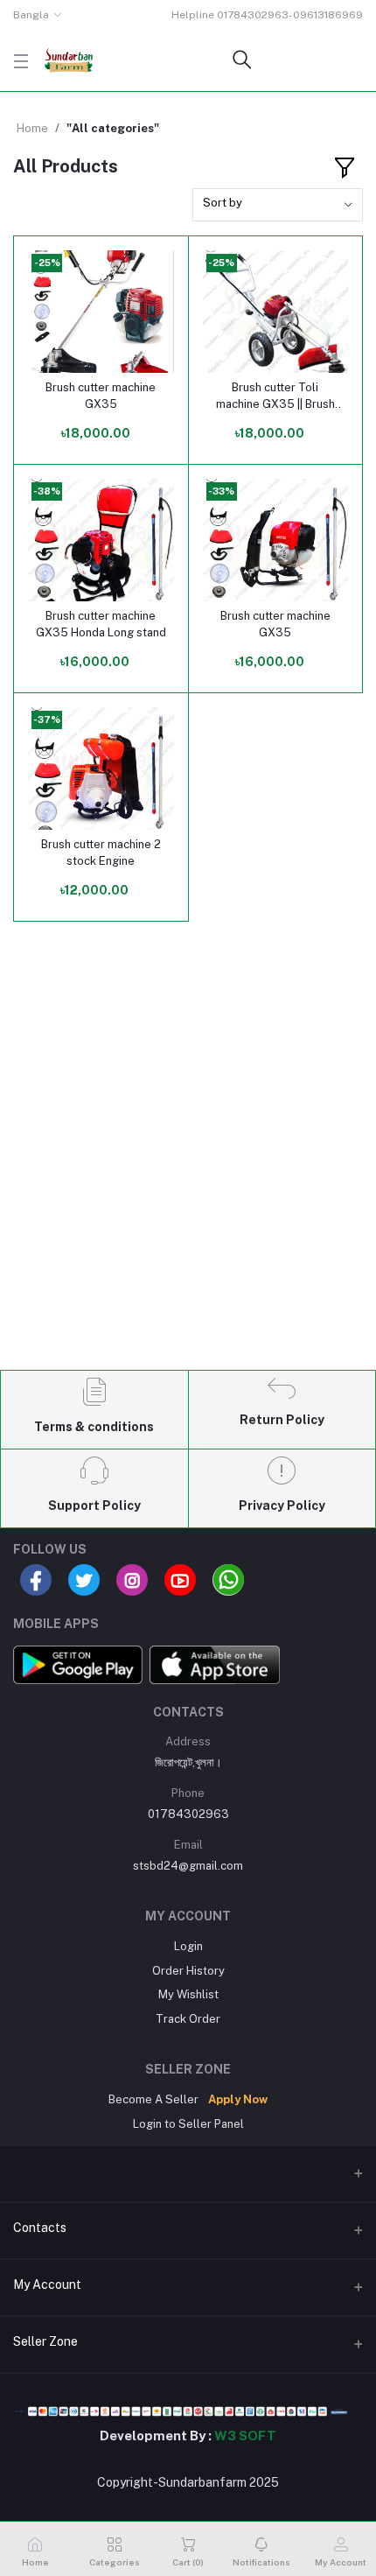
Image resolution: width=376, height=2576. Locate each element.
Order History (188, 1971)
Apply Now (238, 2099)
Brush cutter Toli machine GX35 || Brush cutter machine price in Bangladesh (275, 396)
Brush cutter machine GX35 (101, 395)
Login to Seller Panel (188, 2124)
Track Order (188, 2019)
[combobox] (278, 205)
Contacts (40, 2228)
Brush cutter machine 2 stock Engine (101, 852)
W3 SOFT (245, 2436)
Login (188, 1946)
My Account (47, 2285)
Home (32, 128)
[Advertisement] (188, 1161)
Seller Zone (45, 2341)
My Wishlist (188, 1994)
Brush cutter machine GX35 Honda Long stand (101, 624)
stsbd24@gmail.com (188, 1866)
